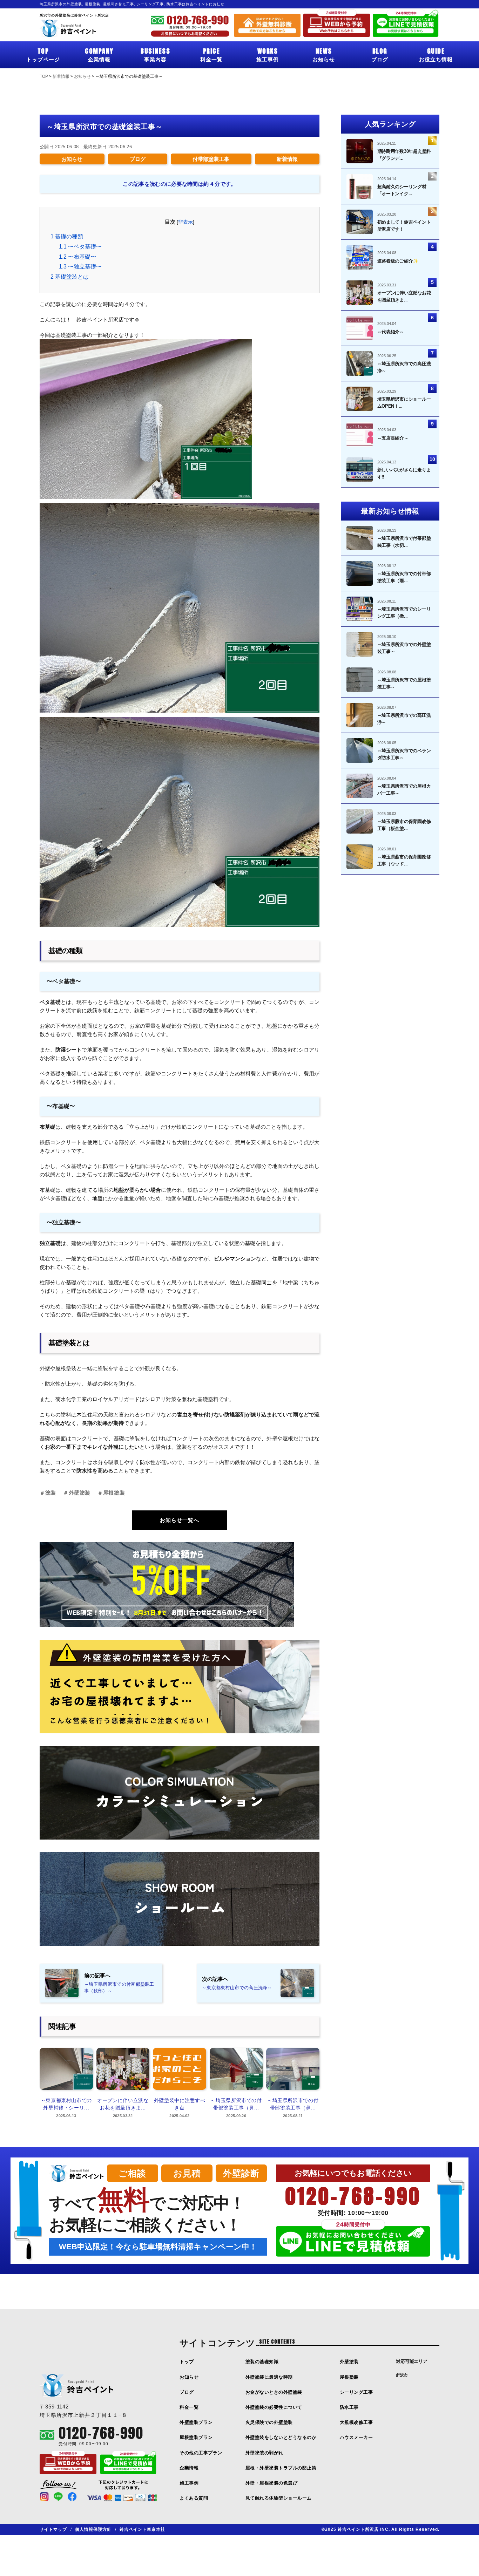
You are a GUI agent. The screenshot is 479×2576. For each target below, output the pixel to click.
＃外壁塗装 (77, 1493)
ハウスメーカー (356, 2437)
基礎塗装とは (70, 277)
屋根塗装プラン (196, 2437)
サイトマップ (53, 2529)
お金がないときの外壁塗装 (274, 2392)
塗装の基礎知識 (262, 2362)
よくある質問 (194, 2498)
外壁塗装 (349, 2362)
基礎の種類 (67, 236)
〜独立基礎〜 (80, 267)
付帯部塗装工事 (211, 159)
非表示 (185, 222)
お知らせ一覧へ (180, 1520)
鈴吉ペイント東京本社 (142, 2529)
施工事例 (268, 54)
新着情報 (287, 159)
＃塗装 (48, 1493)
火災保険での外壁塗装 (269, 2422)
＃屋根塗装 (111, 1493)
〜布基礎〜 (77, 257)
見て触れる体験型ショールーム (279, 2498)
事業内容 (155, 54)
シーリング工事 (356, 2392)
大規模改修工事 (356, 2422)
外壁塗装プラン (196, 2422)
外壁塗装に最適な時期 (269, 2377)
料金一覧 (211, 54)
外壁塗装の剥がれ (264, 2453)
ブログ (380, 54)
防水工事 (349, 2407)
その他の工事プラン (201, 2453)
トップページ (43, 54)
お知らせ (324, 54)
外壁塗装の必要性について (274, 2407)
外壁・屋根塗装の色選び (272, 2483)
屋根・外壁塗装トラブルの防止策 (281, 2468)
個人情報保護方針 (93, 2529)
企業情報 (99, 54)
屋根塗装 (349, 2377)
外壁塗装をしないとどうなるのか (281, 2437)
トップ (187, 2362)
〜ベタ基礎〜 (80, 247)
